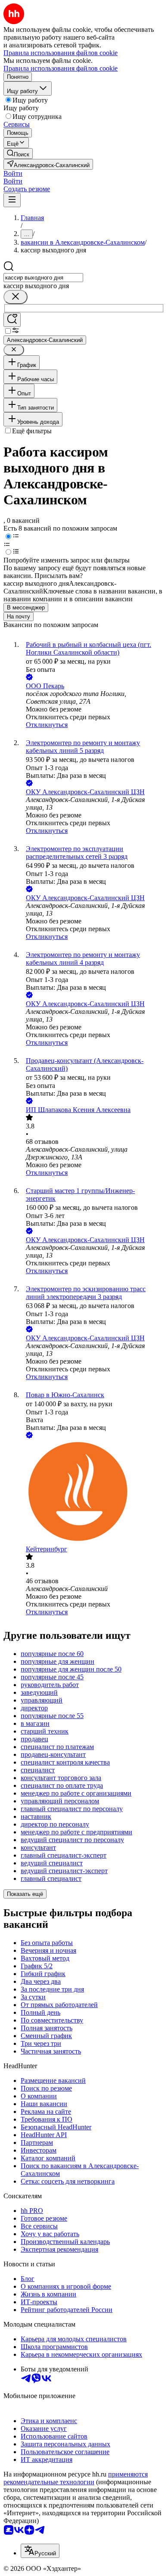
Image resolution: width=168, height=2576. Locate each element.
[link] (18, 154)
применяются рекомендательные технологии (76, 2478)
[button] (13, 173)
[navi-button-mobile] (12, 200)
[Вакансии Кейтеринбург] (93, 1493)
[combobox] (43, 278)
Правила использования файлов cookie (61, 68)
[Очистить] (16, 297)
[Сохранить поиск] (12, 320)
